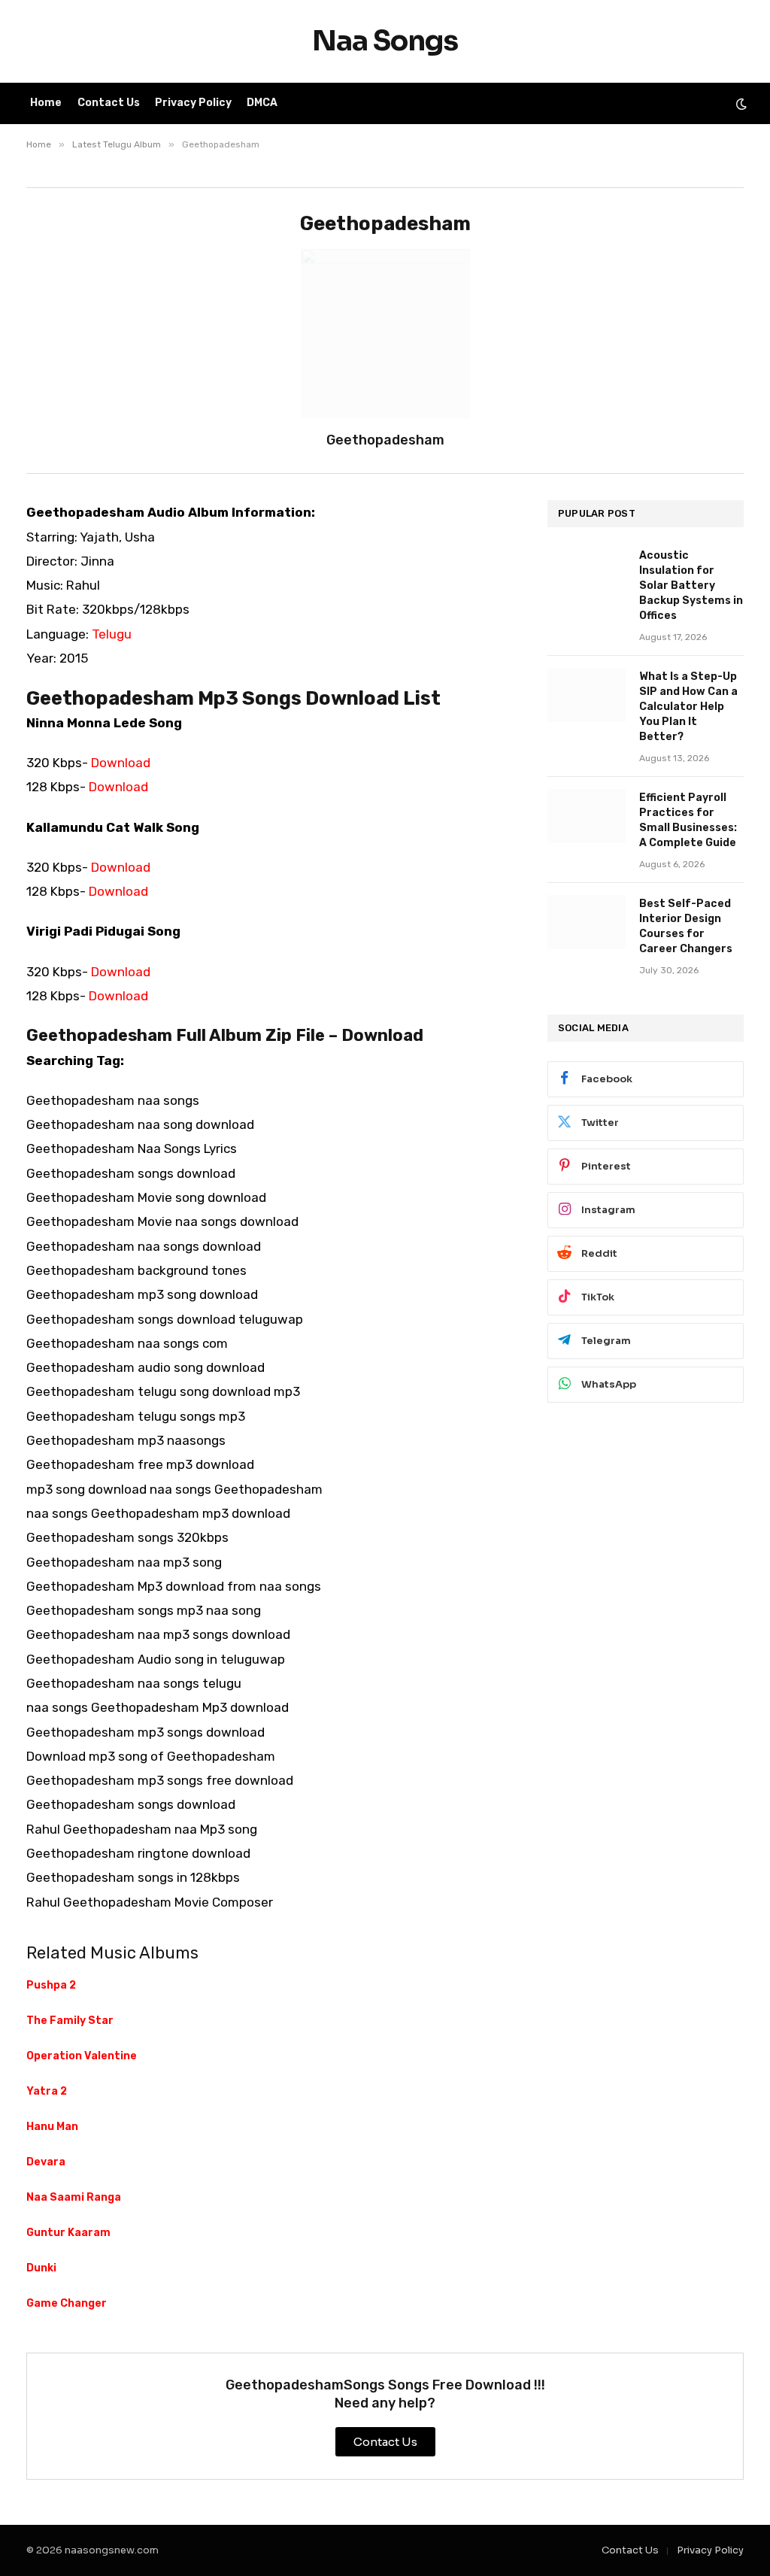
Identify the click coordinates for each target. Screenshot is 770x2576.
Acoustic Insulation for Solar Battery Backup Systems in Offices (691, 586)
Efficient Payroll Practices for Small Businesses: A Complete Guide (688, 820)
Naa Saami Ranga (74, 2197)
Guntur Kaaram (68, 2233)
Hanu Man (52, 2127)
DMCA (262, 103)
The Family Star (70, 2021)
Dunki (41, 2268)
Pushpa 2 (51, 1985)
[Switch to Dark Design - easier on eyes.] (740, 104)
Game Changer (67, 2303)
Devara (46, 2162)
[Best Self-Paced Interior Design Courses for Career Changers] (587, 922)
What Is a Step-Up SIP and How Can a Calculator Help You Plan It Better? (688, 707)
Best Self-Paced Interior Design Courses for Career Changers (686, 926)
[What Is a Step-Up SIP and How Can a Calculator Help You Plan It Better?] (587, 695)
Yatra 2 (47, 2091)
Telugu (112, 634)
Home (46, 103)
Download (121, 763)
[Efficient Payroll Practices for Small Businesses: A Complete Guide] (587, 816)
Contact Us (109, 103)
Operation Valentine (82, 2056)
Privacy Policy (193, 103)
